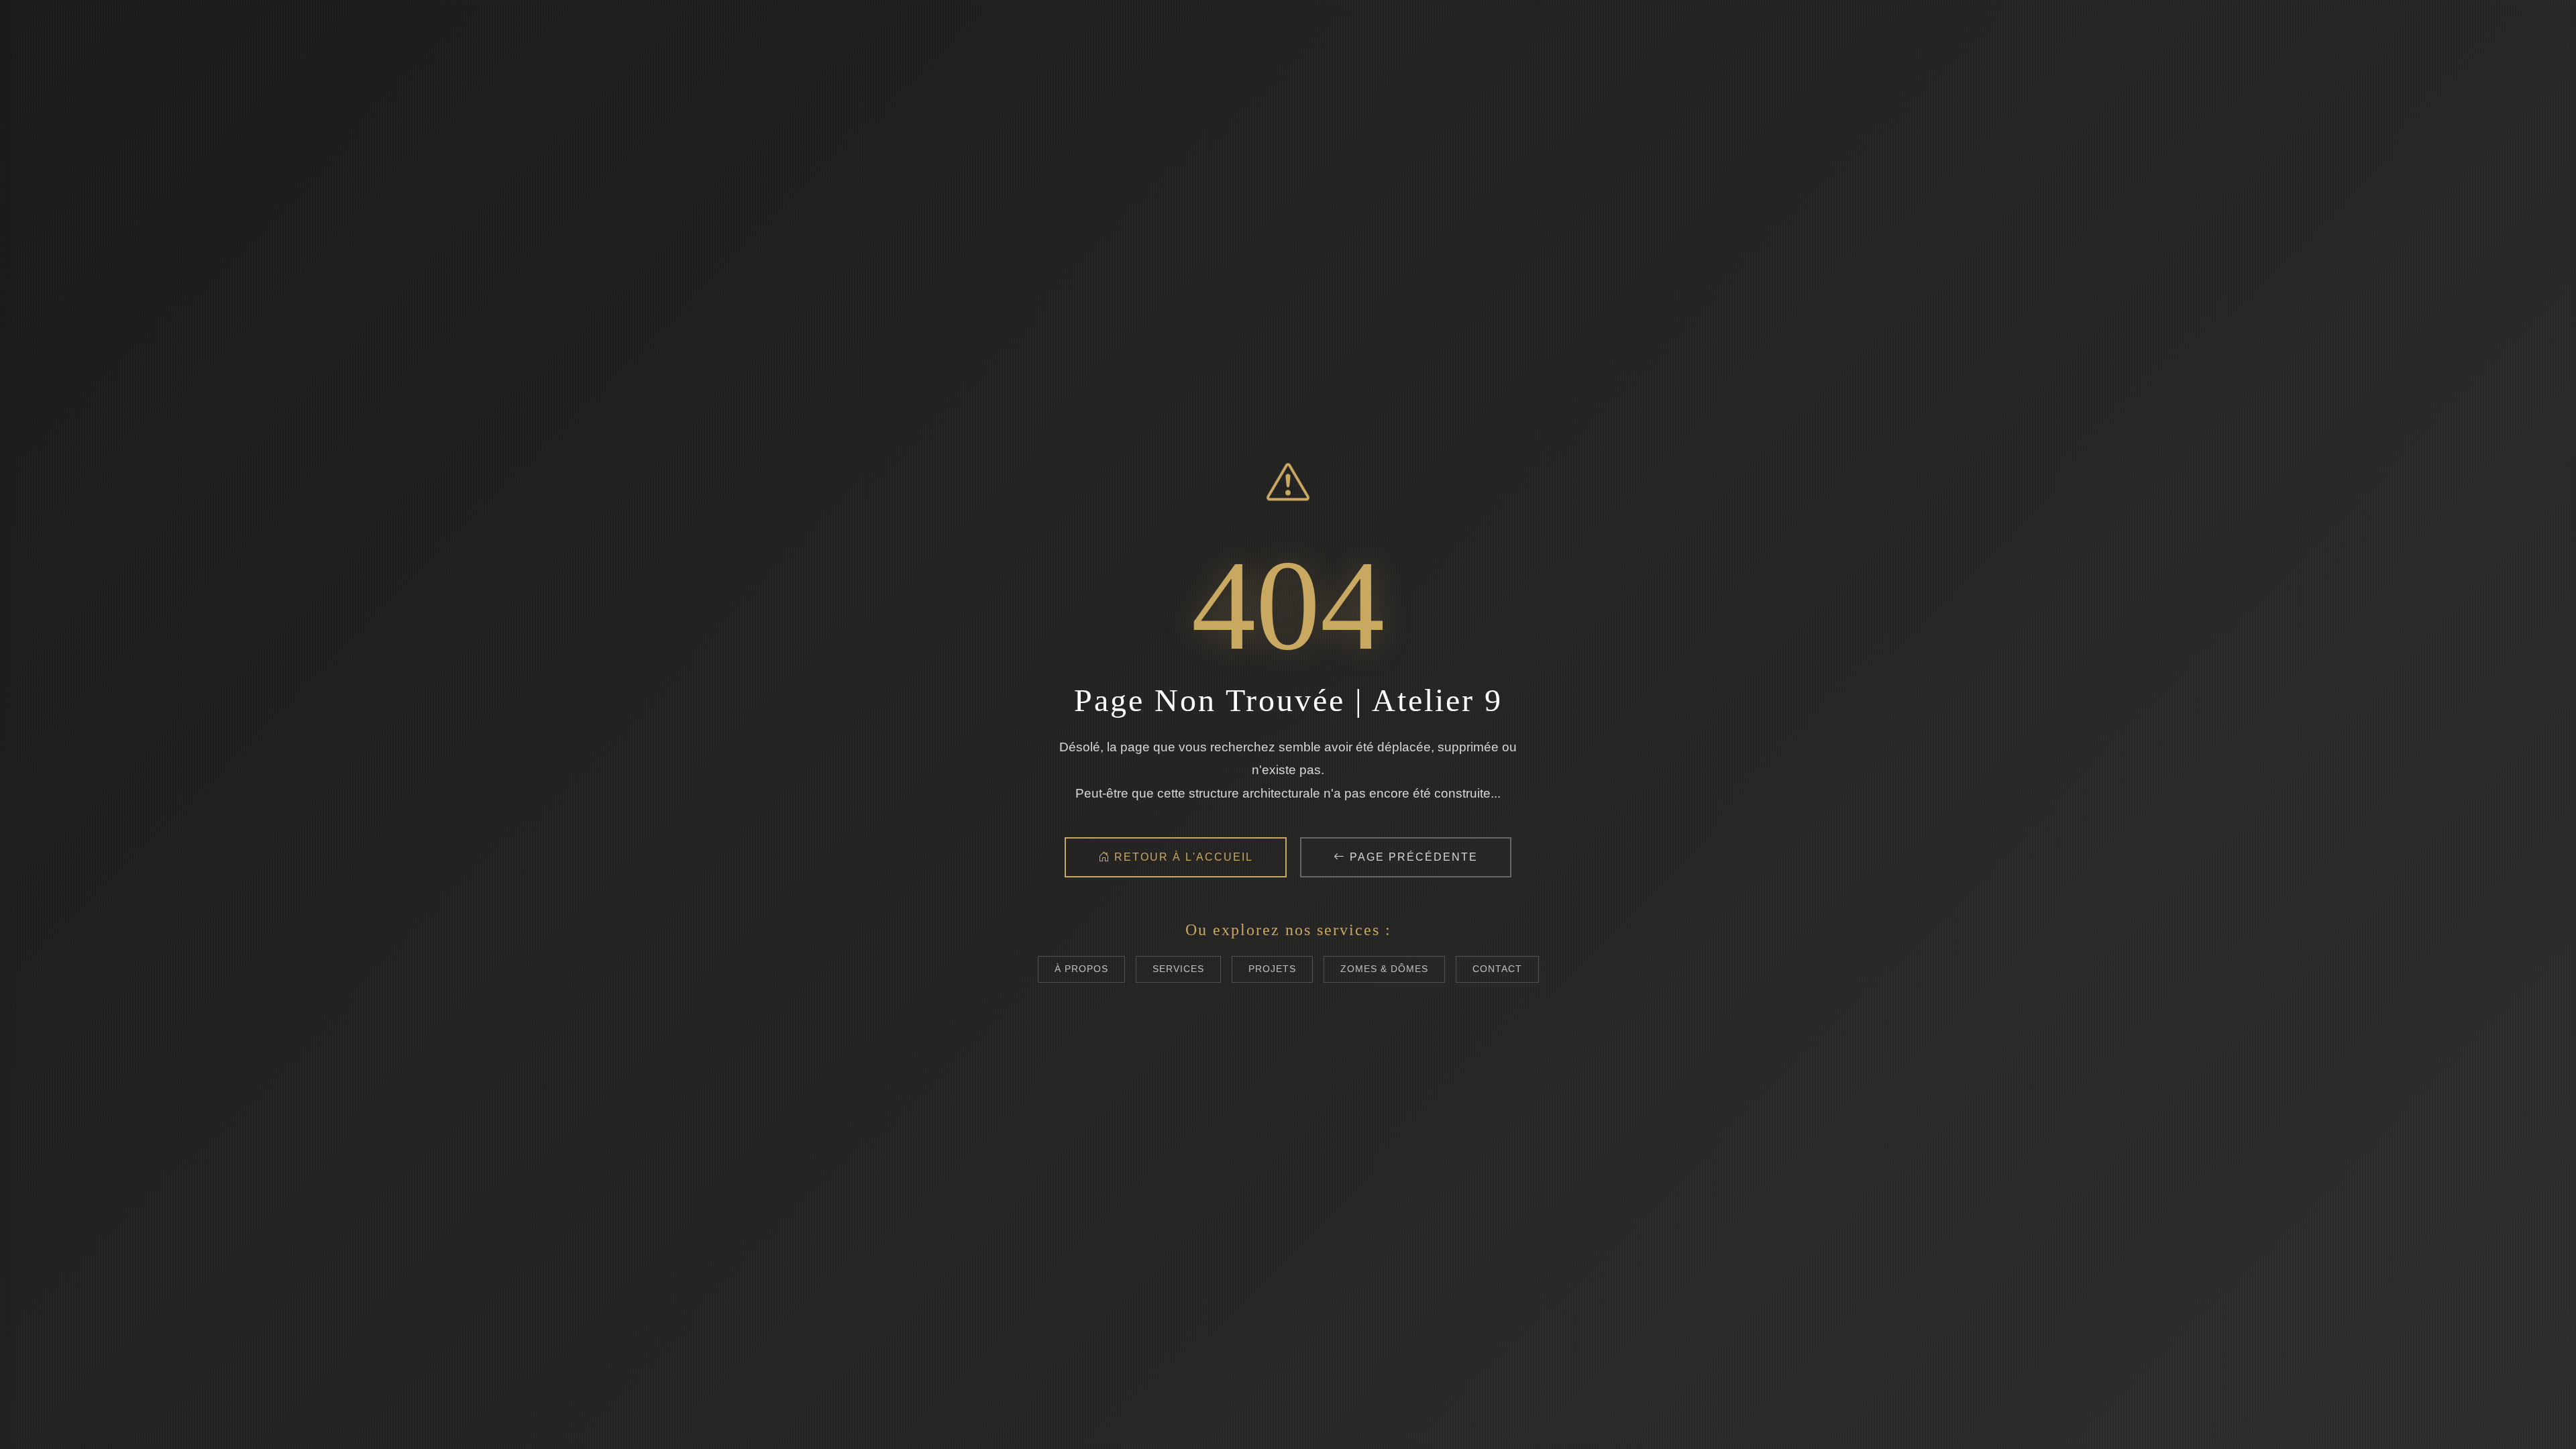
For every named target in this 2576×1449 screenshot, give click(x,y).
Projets (1272, 969)
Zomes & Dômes (1384, 969)
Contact (1497, 969)
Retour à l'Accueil (1182, 857)
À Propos (1081, 969)
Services (1178, 969)
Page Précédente (1412, 857)
